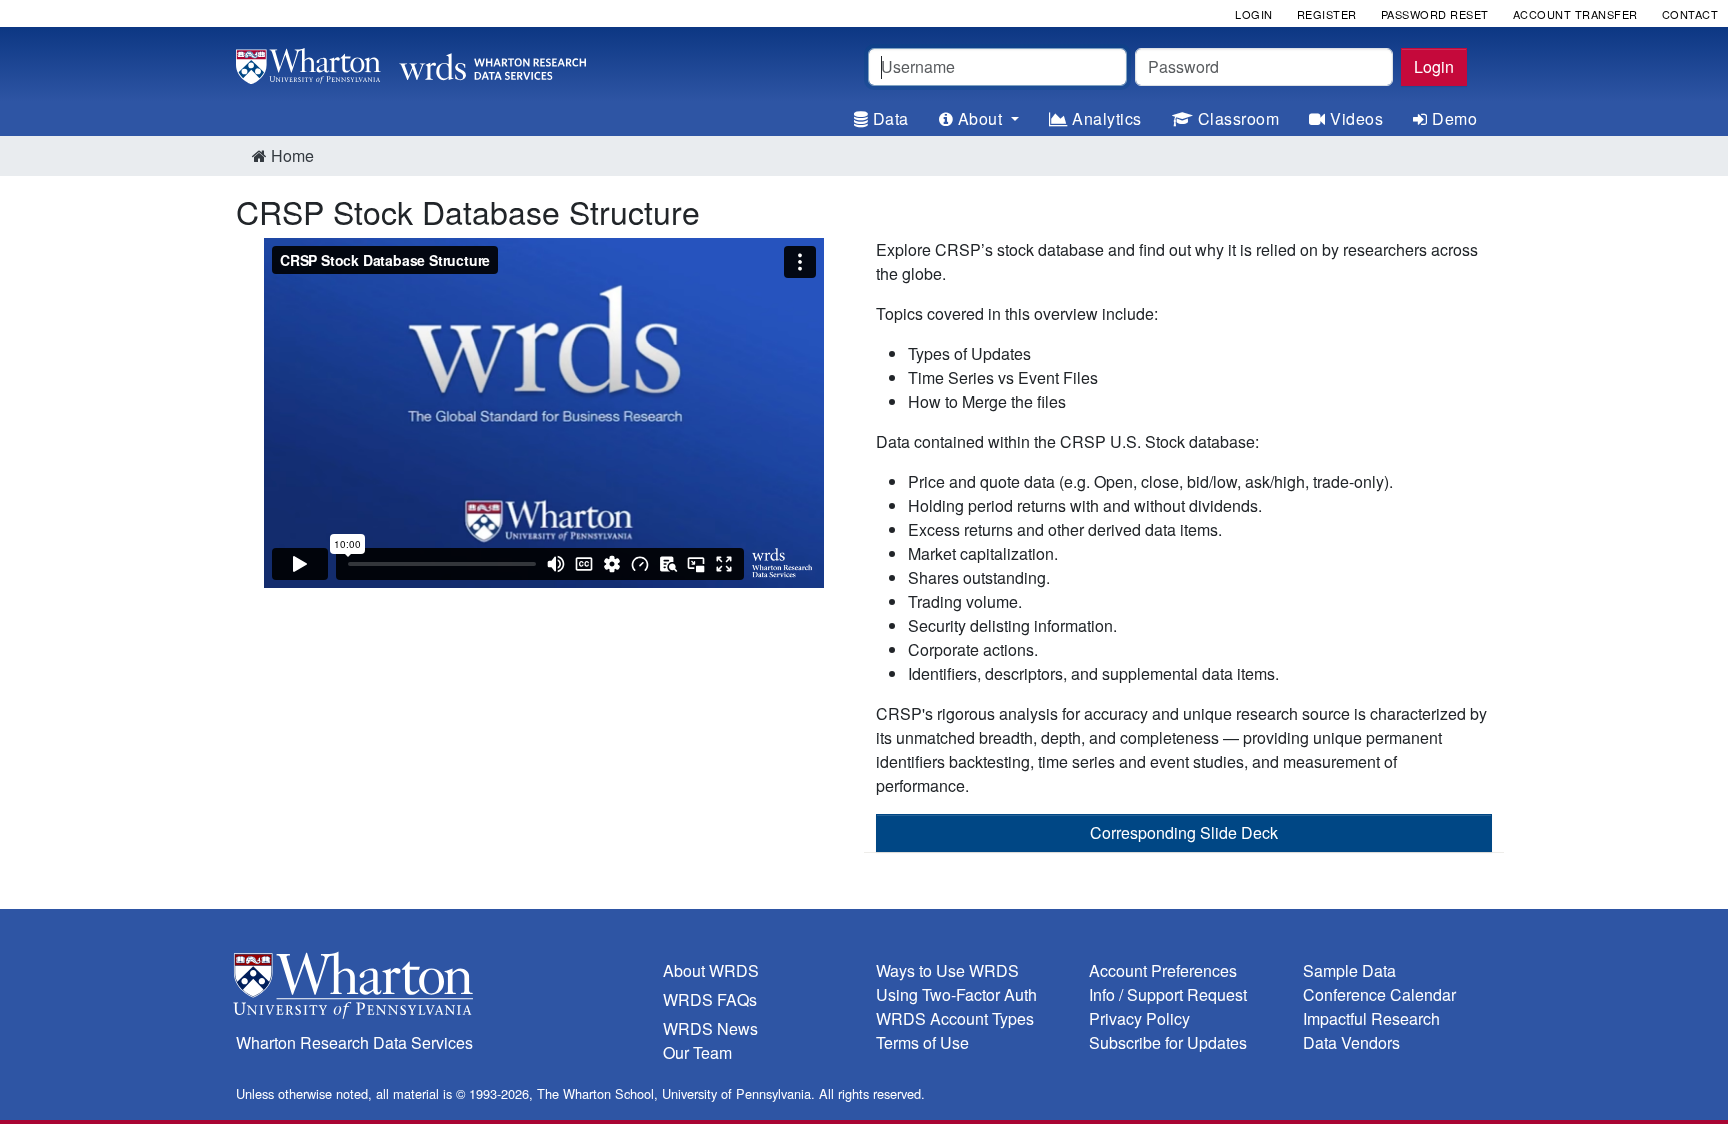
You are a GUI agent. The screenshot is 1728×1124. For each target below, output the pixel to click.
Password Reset (1435, 14)
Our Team (697, 1052)
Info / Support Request (1168, 994)
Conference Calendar (1379, 994)
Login (1434, 66)
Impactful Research (1371, 1018)
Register (1327, 14)
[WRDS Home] (411, 63)
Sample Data (1349, 970)
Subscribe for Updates (1168, 1042)
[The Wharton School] (437, 989)
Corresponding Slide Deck (1184, 832)
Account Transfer (1575, 14)
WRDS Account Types (955, 1018)
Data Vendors (1351, 1042)
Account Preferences (1163, 970)
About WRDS (711, 970)
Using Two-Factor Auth (956, 994)
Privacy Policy (1139, 1018)
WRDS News (710, 1028)
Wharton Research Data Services (354, 1042)
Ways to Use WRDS (947, 970)
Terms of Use (922, 1042)
